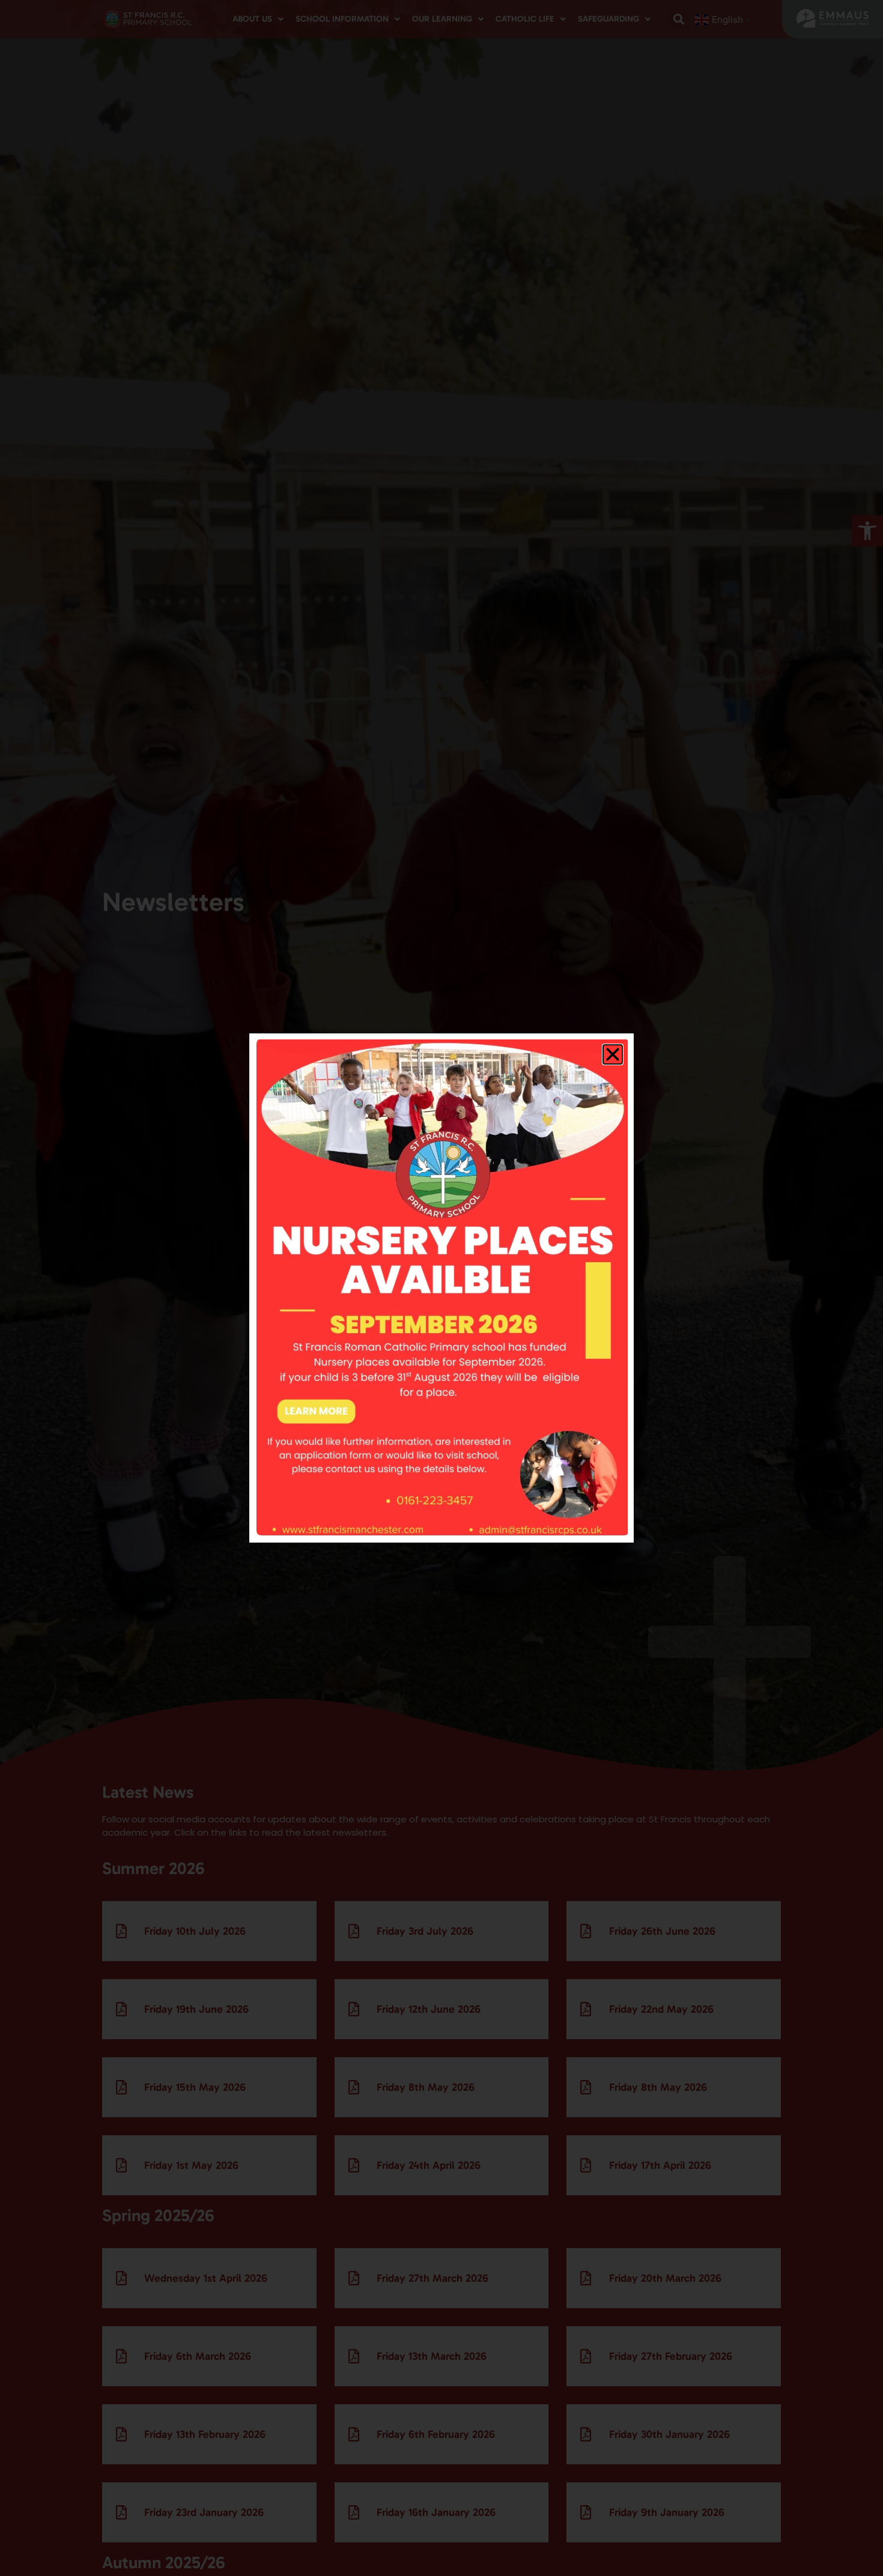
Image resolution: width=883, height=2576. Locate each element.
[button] (613, 1054)
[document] (441, 1288)
